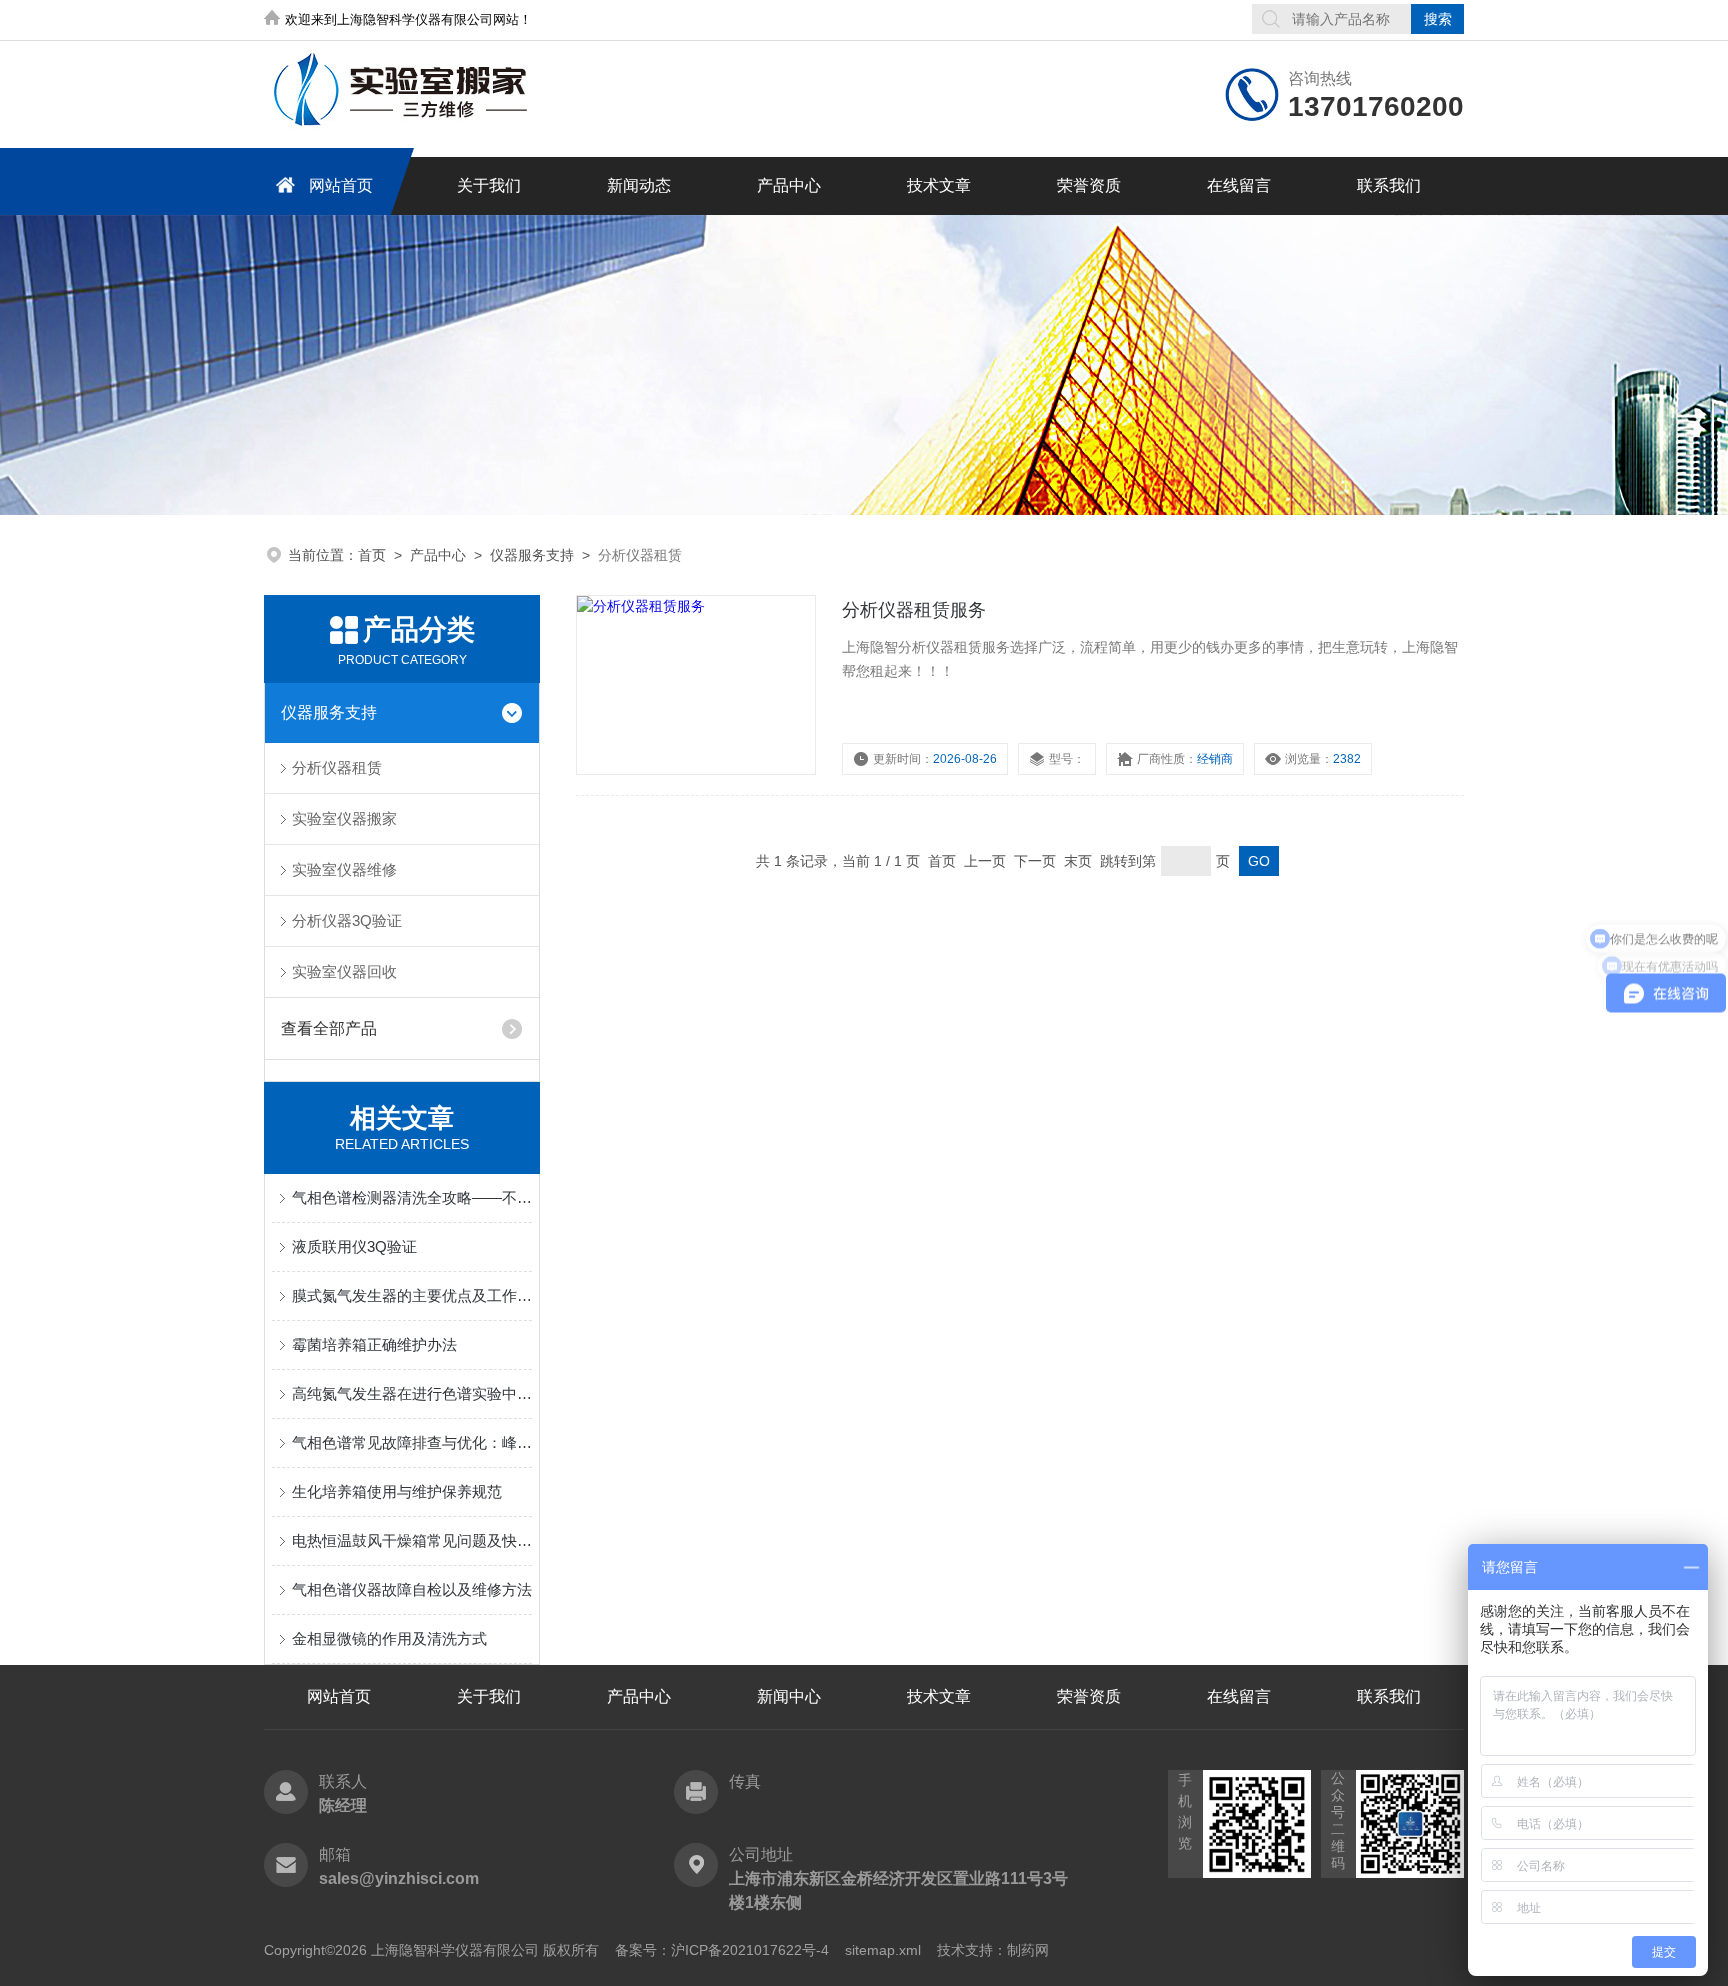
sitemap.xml (883, 1950)
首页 (372, 555)
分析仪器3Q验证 (347, 920)
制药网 (1028, 1950)
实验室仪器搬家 (344, 818)
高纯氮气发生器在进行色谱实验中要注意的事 (412, 1393)
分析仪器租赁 (337, 767)
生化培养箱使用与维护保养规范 (397, 1491)
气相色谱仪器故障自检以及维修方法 (412, 1589)
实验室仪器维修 (344, 869)
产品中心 (789, 185)
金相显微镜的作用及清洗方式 (389, 1638)
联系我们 (1389, 185)
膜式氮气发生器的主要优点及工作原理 (412, 1295)
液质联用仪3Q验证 (354, 1246)
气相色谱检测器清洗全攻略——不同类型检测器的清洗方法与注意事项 (412, 1197)
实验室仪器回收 (344, 971)
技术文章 (939, 185)
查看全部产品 (329, 1028)
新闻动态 (639, 185)
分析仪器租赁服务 (914, 610)
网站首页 (341, 185)
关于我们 (489, 185)
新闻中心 (789, 1696)
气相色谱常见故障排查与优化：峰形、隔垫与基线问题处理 (412, 1442)
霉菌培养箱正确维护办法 (374, 1344)
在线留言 (1239, 185)
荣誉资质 (1089, 185)
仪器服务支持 (532, 555)
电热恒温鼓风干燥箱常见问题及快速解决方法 (412, 1540)
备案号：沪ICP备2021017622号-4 (722, 1950)
